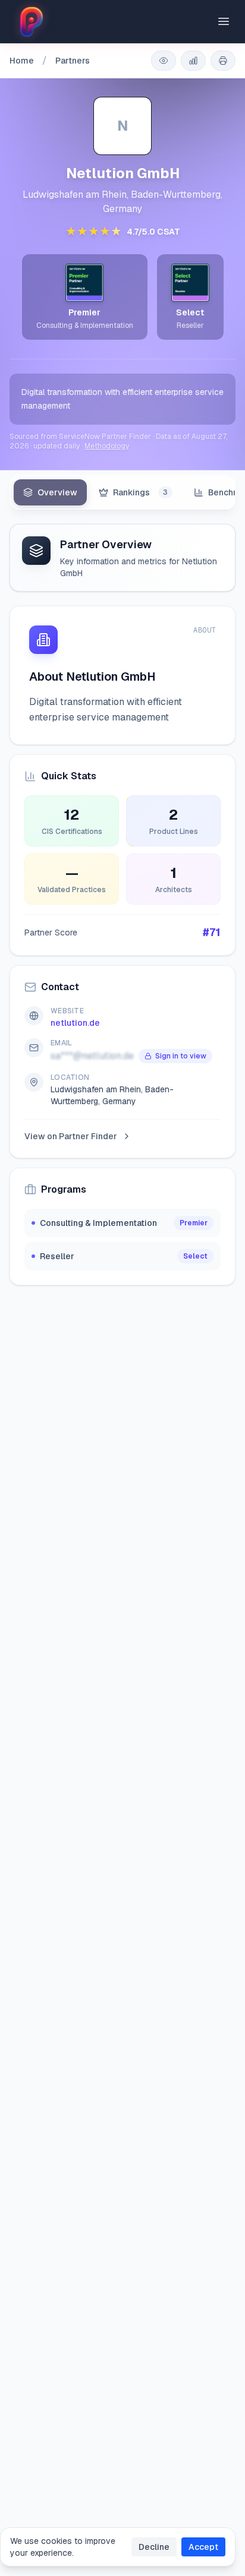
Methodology (107, 446)
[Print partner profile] (223, 61)
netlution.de (75, 1023)
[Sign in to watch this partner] (164, 61)
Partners (73, 61)
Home (22, 61)
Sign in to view (181, 1056)
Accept (203, 2547)
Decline (154, 2547)
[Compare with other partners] (193, 61)
